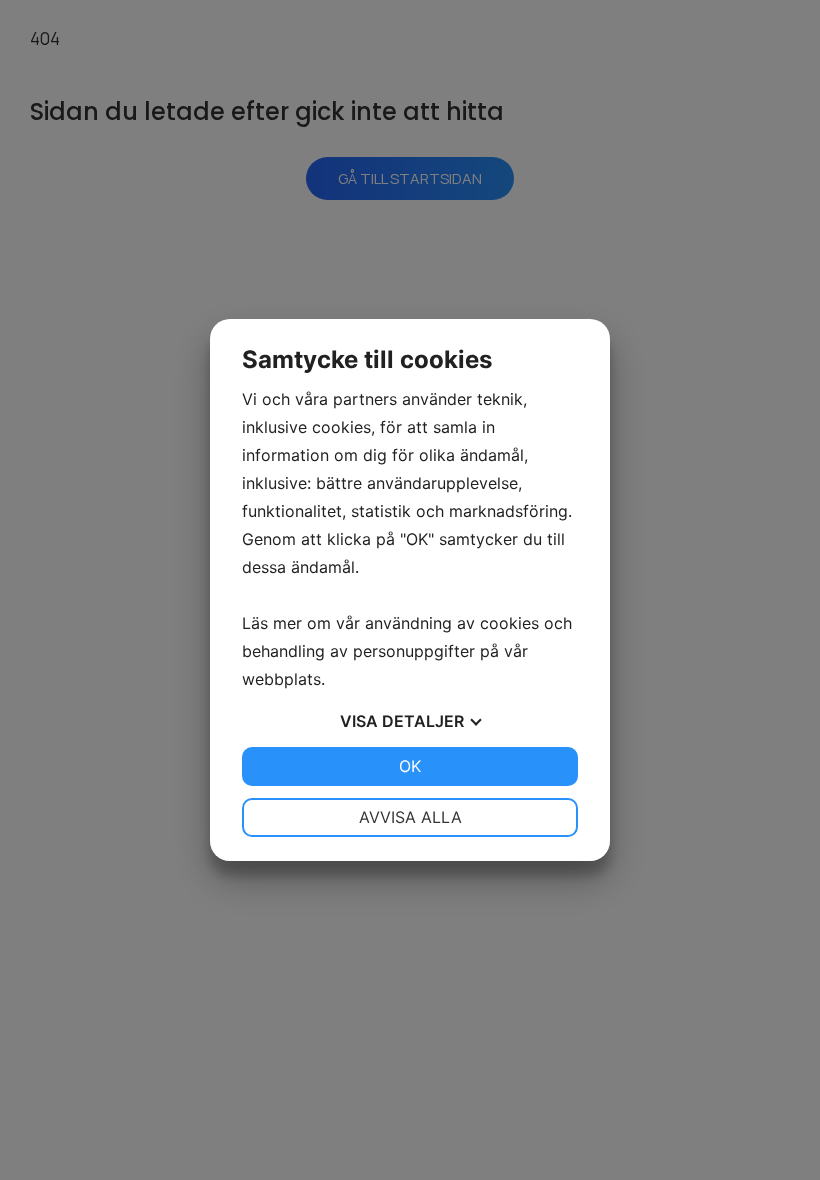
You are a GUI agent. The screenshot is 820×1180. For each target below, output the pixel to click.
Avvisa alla (410, 817)
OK (410, 766)
